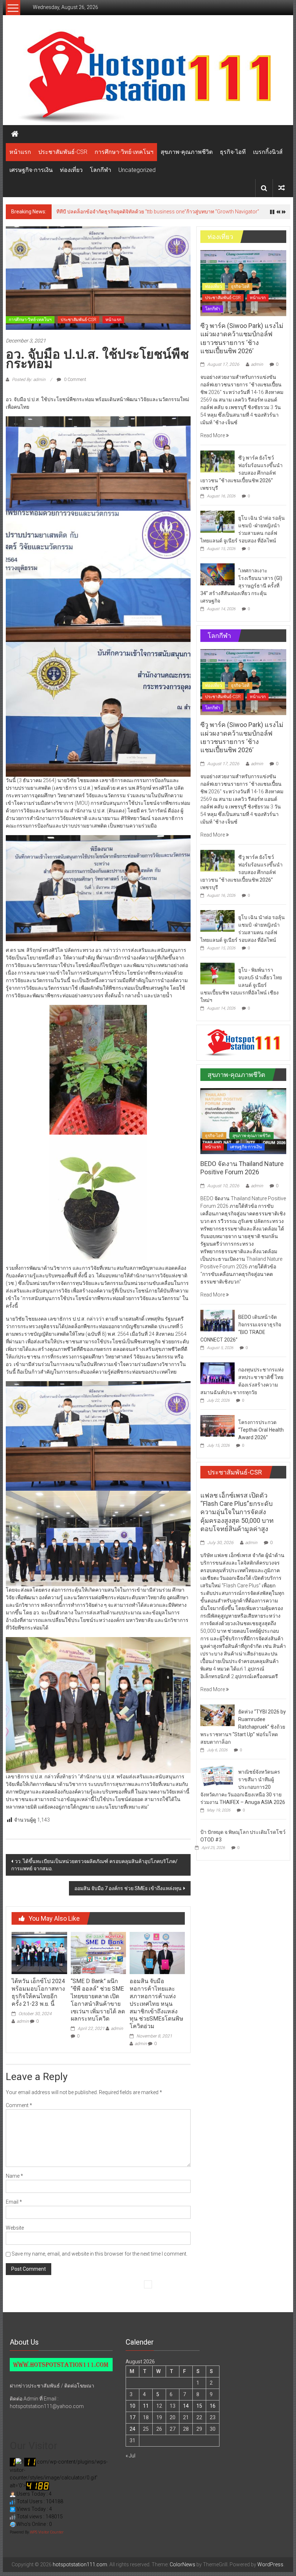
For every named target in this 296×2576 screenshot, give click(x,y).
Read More (213, 435)
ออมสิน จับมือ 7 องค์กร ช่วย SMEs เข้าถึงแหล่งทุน (128, 1888)
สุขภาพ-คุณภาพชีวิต (187, 152)
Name (14, 2176)
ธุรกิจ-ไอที (233, 152)
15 (199, 2406)
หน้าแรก (20, 152)
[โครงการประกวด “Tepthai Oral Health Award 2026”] (217, 1426)
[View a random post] (282, 188)
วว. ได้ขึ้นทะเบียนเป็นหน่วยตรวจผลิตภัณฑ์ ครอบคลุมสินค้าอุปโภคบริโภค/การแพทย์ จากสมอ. (94, 1865)
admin (23, 2021)
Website (15, 2228)
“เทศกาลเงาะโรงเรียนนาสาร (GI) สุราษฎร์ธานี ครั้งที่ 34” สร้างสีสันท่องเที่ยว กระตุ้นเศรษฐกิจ (241, 586)
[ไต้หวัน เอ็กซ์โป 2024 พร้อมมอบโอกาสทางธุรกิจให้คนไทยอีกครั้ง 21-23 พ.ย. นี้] (39, 1952)
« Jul (130, 2456)
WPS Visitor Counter (47, 2532)
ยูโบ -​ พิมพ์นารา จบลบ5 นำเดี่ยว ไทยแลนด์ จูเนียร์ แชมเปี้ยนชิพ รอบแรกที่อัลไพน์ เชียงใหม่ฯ (241, 985)
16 (213, 2406)
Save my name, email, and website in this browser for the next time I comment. (99, 2254)
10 (132, 2406)
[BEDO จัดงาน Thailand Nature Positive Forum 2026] (243, 1121)
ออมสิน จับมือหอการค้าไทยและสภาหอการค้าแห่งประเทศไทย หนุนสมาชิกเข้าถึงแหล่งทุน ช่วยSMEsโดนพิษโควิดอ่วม (156, 2004)
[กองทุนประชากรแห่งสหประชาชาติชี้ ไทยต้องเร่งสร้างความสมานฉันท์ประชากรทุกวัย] (217, 1373)
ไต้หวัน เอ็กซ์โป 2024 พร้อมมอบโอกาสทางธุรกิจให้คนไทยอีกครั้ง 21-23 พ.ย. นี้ (38, 1992)
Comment (19, 2105)
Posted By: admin (29, 380)
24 (132, 2429)
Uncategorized (137, 170)
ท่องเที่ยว (71, 170)
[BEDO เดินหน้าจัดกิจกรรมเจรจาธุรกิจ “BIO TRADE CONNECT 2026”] (217, 1320)
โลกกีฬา (101, 170)
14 (186, 2406)
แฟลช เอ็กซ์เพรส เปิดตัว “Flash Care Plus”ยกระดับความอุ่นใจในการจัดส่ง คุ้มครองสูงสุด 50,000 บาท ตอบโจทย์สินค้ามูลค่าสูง (237, 1512)
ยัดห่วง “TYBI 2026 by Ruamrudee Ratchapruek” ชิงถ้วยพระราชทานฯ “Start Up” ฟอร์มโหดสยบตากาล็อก (243, 1727)
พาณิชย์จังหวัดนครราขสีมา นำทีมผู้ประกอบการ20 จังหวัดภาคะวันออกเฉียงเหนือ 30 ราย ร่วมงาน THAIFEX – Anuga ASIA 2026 (243, 1787)
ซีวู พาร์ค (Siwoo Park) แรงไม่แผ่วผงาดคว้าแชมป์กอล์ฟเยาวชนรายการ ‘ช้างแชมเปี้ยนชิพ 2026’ (162, 212)
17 (132, 2417)
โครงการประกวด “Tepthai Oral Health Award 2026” (261, 1430)
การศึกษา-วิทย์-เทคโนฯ (124, 152)
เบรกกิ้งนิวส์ (268, 152)
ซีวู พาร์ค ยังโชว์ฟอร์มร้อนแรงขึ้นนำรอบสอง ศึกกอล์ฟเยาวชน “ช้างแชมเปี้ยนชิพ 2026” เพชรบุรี (241, 473)
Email (14, 2202)
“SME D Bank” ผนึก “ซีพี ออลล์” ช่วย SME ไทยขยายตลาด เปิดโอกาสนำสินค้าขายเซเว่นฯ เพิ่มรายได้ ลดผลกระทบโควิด (98, 2000)
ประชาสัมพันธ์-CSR (63, 152)
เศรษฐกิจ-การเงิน (31, 170)
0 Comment (75, 380)
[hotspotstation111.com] (148, 77)
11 (146, 2406)
